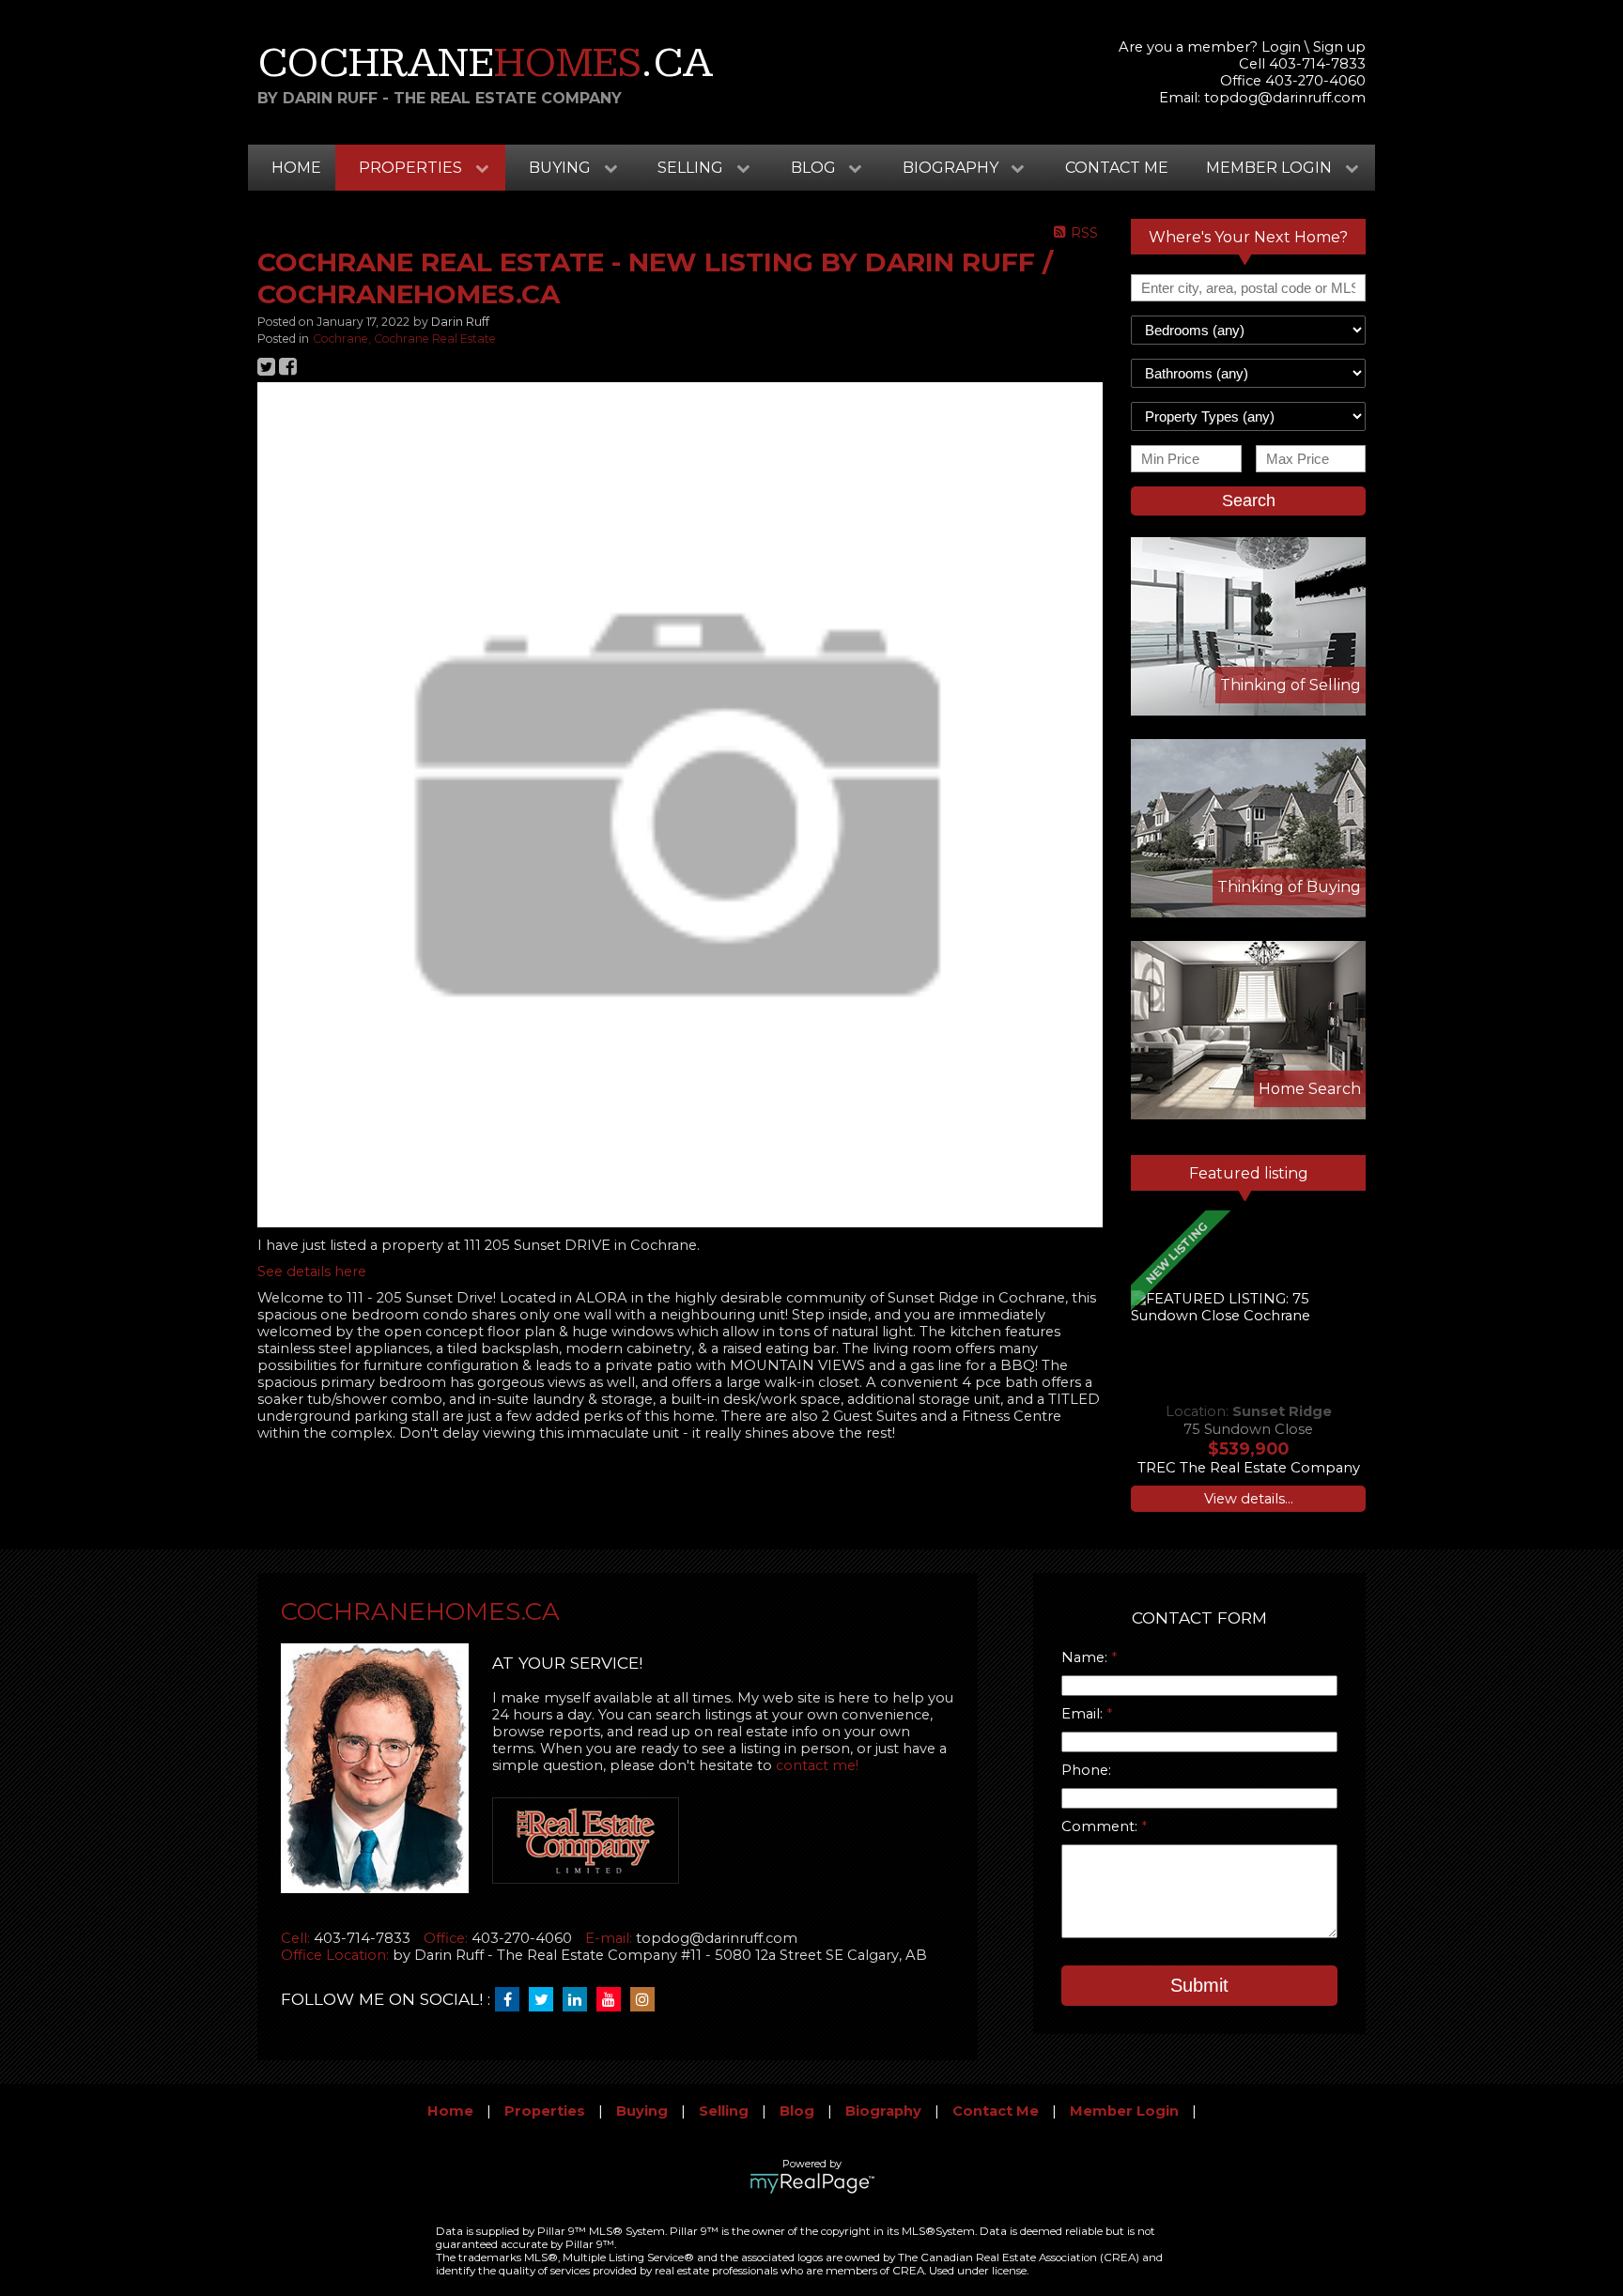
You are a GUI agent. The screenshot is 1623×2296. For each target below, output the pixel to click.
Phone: (1086, 1770)
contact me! (817, 1765)
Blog (797, 2111)
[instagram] (647, 2000)
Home (296, 168)
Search (1249, 501)
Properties (545, 2111)
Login (1281, 47)
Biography (883, 2111)
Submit (1199, 1985)
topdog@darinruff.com (1285, 98)
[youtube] (613, 2000)
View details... (1249, 1499)
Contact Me (1117, 168)
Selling (724, 2111)
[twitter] (546, 2000)
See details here (312, 1271)
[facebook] (512, 2000)
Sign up (1339, 47)
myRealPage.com (812, 2183)
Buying (642, 2111)
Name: (1086, 1657)
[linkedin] (580, 2000)
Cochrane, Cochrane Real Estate (404, 339)
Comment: (1101, 1826)
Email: (1084, 1714)
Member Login (1124, 2111)
